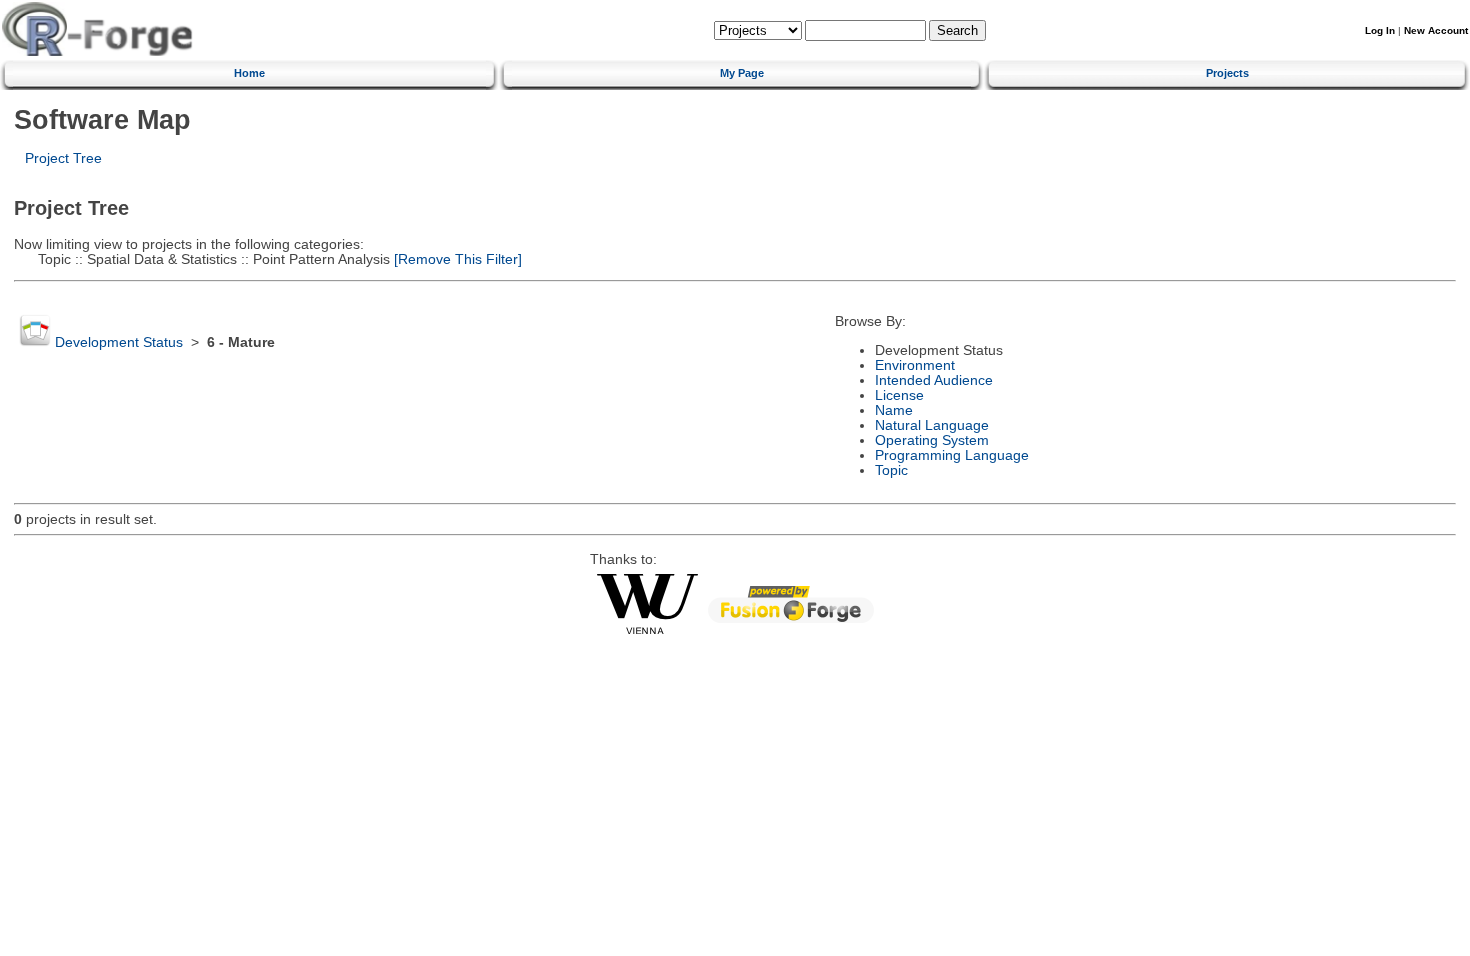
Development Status (119, 342)
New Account (1436, 30)
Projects (1227, 73)
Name (894, 410)
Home (249, 73)
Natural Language (932, 425)
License (899, 395)
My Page (742, 73)
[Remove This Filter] (456, 259)
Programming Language (952, 455)
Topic (891, 470)
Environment (915, 365)
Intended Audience (934, 380)
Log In (1380, 30)
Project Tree (63, 158)
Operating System (932, 440)
